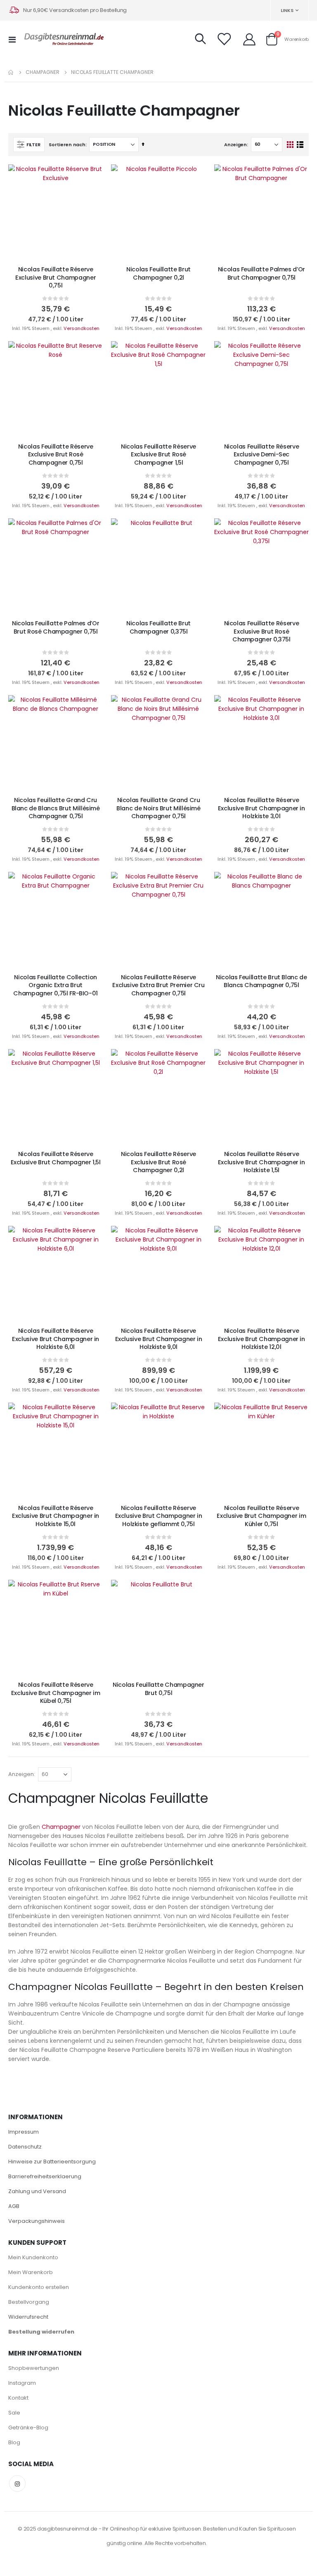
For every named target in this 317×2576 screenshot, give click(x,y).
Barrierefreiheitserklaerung (45, 2176)
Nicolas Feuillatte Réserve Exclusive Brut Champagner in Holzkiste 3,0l (261, 808)
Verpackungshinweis (37, 2221)
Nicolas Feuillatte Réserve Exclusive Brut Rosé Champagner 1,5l (158, 455)
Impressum (24, 2132)
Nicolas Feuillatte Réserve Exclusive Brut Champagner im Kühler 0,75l (261, 1516)
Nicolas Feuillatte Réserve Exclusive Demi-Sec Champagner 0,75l (262, 455)
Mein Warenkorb (31, 2272)
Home (11, 72)
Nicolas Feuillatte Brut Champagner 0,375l (158, 627)
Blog (14, 2442)
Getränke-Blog (28, 2428)
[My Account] (249, 39)
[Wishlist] (224, 39)
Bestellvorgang (29, 2302)
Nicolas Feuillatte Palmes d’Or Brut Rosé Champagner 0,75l (56, 627)
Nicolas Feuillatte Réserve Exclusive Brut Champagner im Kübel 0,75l (56, 1693)
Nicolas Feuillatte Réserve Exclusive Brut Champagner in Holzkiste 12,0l (261, 1339)
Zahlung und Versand (37, 2191)
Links (287, 10)
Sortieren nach (67, 145)
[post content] (56, 212)
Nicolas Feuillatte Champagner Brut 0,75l (158, 1689)
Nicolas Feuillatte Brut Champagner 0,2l (158, 273)
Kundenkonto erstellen (39, 2287)
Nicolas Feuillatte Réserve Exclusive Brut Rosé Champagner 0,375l (262, 632)
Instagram (22, 2383)
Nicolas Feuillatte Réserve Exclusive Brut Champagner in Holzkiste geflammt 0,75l (159, 1516)
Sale (14, 2413)
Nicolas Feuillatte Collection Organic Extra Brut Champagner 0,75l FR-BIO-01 (56, 985)
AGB (14, 2206)
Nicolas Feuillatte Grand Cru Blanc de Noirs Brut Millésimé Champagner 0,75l (158, 808)
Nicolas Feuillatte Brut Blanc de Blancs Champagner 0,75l (261, 981)
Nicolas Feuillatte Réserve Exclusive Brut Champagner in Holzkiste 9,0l (159, 1339)
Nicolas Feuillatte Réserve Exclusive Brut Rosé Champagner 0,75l (56, 455)
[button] (90, 177)
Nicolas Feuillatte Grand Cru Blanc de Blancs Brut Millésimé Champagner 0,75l (56, 808)
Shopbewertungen (34, 2368)
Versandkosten (82, 328)
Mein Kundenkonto (33, 2257)
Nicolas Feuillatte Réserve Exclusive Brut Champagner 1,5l (56, 1158)
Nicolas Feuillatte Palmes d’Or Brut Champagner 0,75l (261, 273)
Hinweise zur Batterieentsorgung (52, 2162)
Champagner (43, 72)
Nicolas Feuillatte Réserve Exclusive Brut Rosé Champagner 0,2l (158, 1162)
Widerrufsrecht (28, 2317)
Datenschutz (25, 2147)
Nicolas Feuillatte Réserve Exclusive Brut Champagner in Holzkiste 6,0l (56, 1339)
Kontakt (18, 2398)
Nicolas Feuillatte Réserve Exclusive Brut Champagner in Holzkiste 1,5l (261, 1162)
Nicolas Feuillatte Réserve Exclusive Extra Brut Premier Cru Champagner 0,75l (158, 985)
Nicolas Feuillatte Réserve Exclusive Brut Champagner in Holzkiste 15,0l (56, 1516)
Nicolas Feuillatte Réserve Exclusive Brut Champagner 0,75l (56, 278)
